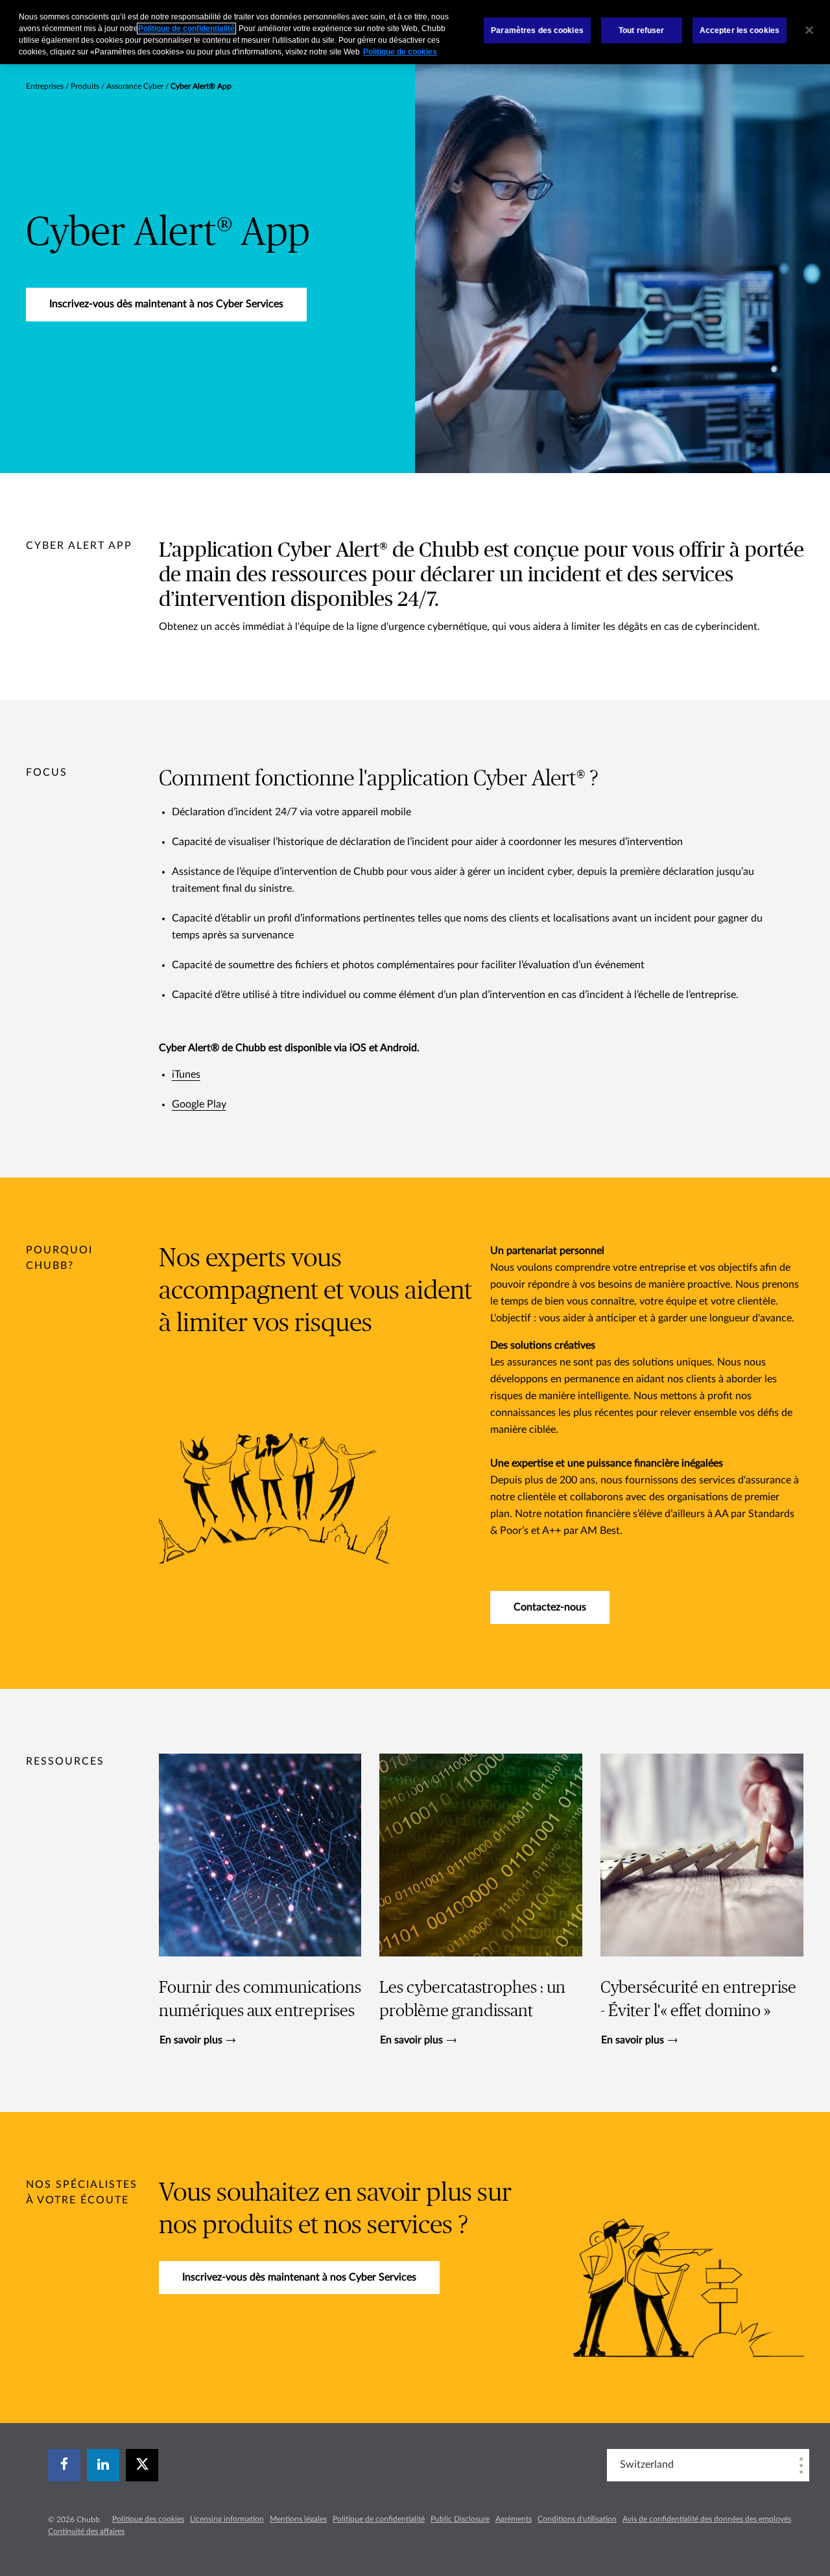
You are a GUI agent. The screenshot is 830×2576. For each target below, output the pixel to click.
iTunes (186, 1074)
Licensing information (227, 2519)
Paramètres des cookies (537, 30)
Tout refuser (641, 30)
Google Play (199, 1104)
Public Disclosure (460, 2519)
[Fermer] (809, 30)
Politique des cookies (148, 2519)
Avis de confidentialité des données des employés (707, 2519)
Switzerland (647, 2465)
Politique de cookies (400, 52)
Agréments (514, 2519)
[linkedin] (103, 2465)
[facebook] (64, 2465)
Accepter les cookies (740, 30)
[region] (415, 32)
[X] (142, 2465)
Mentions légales (298, 2519)
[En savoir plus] (260, 1900)
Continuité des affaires (86, 2531)
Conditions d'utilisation (577, 2519)
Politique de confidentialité (379, 2519)
